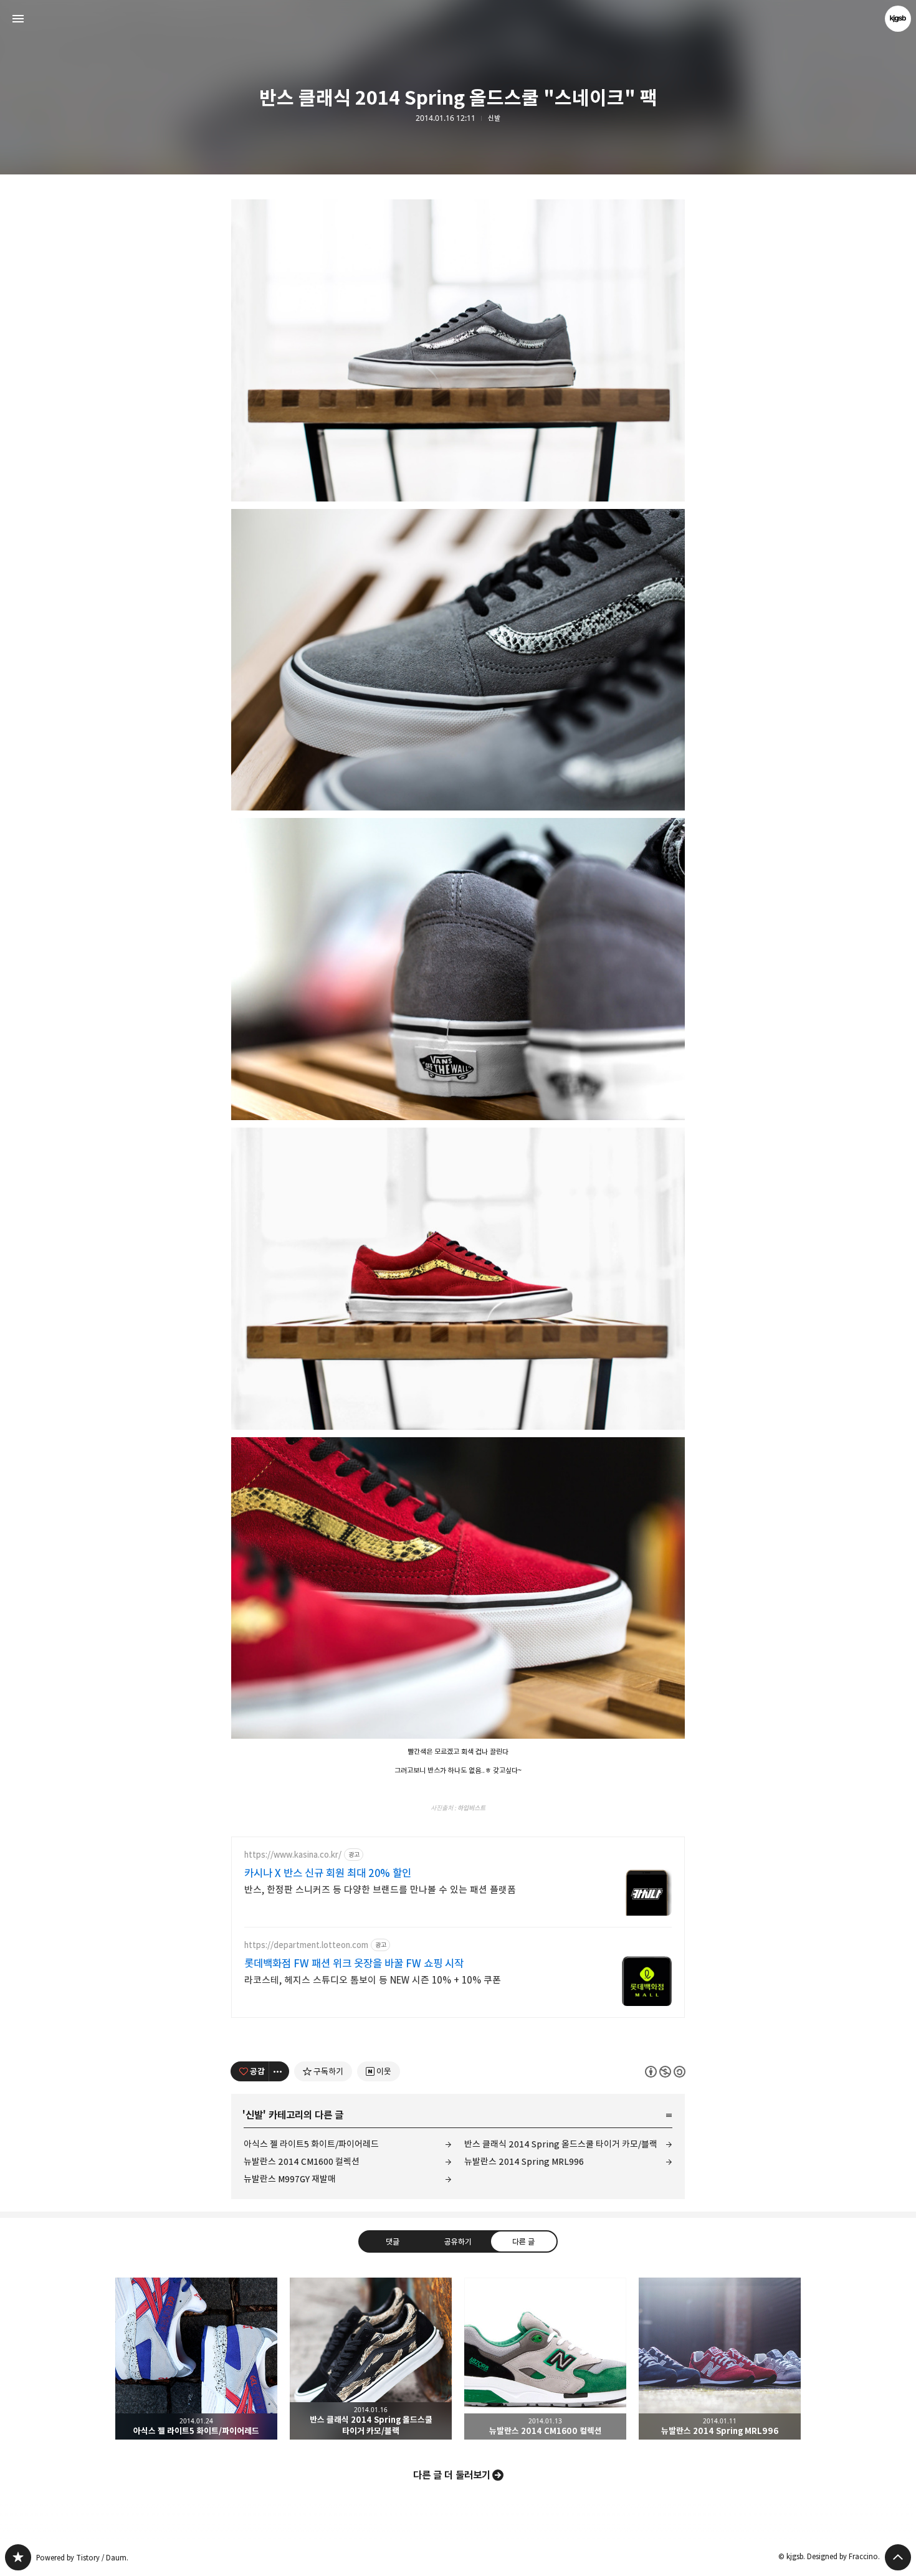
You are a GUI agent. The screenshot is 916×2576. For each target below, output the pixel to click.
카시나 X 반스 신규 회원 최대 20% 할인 (328, 1873)
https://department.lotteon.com (306, 1945)
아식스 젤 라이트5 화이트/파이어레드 (311, 2144)
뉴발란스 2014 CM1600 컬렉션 (302, 2161)
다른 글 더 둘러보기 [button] (452, 2475)
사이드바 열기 (18, 19)
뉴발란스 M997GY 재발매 (290, 2179)
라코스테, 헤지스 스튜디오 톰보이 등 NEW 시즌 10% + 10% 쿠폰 (373, 1980)
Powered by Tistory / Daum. (82, 2558)
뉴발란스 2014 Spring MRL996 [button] (720, 2359)
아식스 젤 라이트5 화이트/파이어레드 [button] (196, 2359)
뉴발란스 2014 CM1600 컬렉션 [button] (545, 2359)
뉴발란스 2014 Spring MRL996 (524, 2161)
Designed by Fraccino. (843, 2556)
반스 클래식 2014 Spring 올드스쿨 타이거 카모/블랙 (561, 2144)
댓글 (393, 2241)
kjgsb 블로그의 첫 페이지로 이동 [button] (458, 19)
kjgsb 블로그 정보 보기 (898, 19)
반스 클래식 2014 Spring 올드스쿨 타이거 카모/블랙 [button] (371, 2359)
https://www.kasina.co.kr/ (293, 1855)
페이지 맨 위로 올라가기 (898, 2557)
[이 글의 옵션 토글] (279, 2071)
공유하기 (458, 2241)
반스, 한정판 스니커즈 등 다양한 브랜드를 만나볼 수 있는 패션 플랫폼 (380, 1890)
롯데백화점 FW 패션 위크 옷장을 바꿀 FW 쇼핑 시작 (354, 1964)
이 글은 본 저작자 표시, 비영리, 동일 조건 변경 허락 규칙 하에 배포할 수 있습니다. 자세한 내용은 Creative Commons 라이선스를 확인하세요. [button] (665, 2072)
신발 (494, 118)
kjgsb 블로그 (18, 2557)
